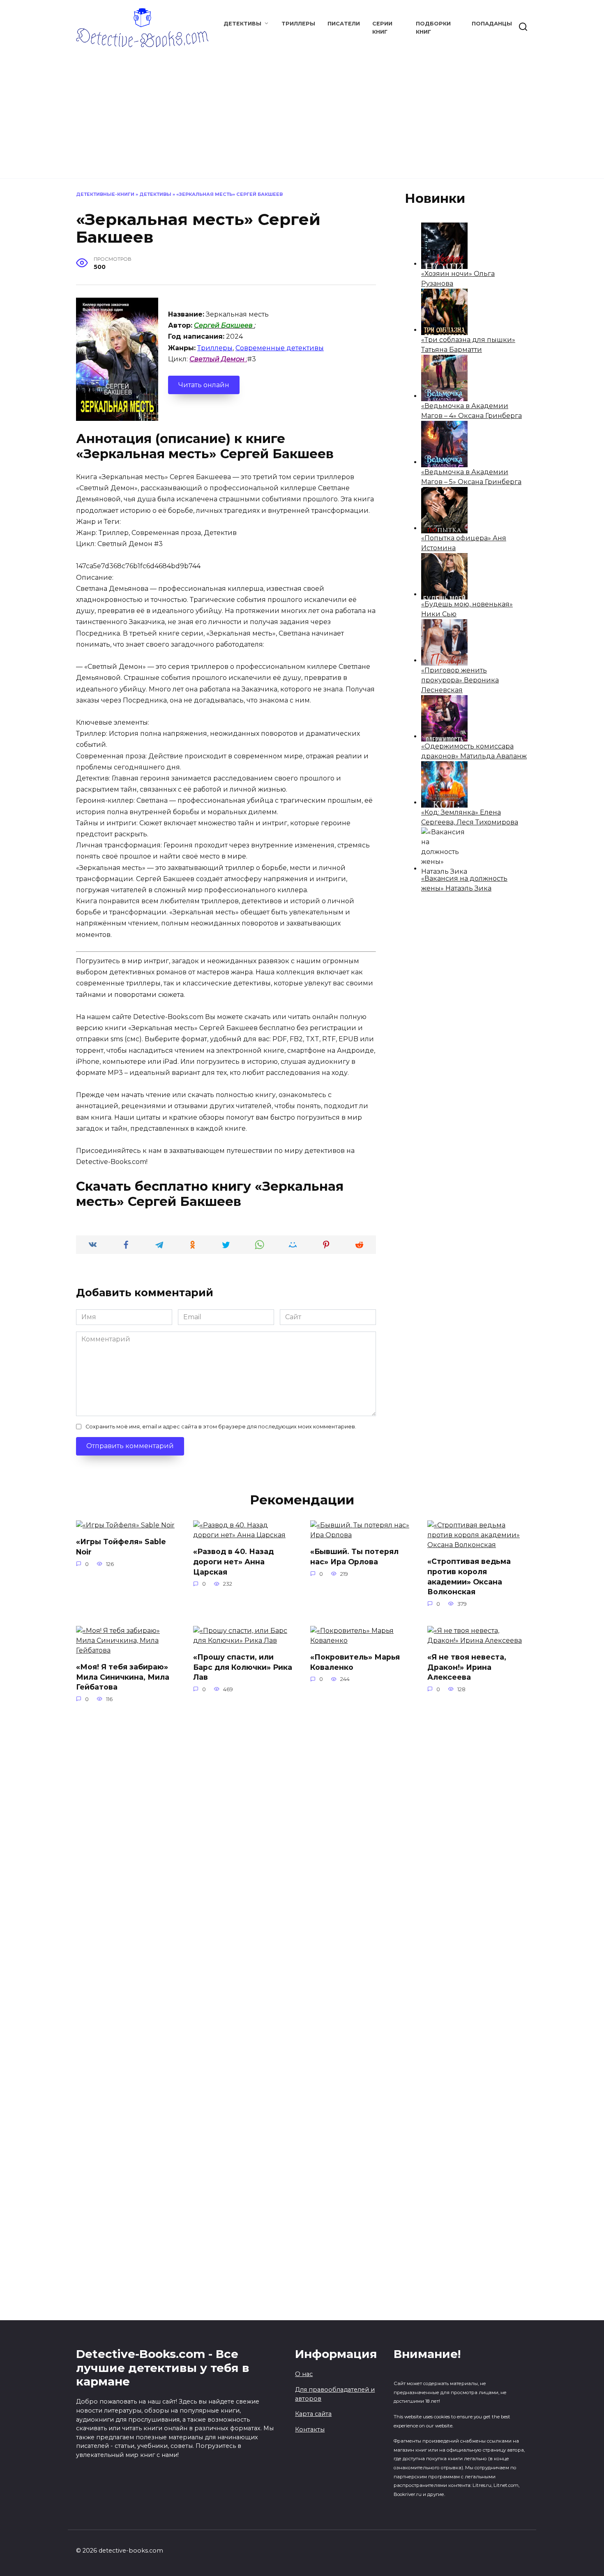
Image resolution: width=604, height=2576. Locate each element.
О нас (304, 2374)
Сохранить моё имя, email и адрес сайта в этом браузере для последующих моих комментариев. (221, 1427)
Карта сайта (313, 2414)
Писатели (344, 24)
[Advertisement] (302, 109)
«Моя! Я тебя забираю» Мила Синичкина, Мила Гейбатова (123, 1677)
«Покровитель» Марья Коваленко (355, 1662)
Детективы (242, 24)
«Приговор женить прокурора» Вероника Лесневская (460, 680)
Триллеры (298, 24)
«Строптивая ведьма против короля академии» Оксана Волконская (469, 1576)
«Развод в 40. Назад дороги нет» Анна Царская (233, 1561)
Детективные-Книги (105, 194)
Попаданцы (492, 24)
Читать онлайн (204, 385)
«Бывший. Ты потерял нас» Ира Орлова (354, 1557)
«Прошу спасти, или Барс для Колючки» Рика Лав (243, 1667)
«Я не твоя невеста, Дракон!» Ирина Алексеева (467, 1667)
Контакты (310, 2429)
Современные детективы (280, 348)
